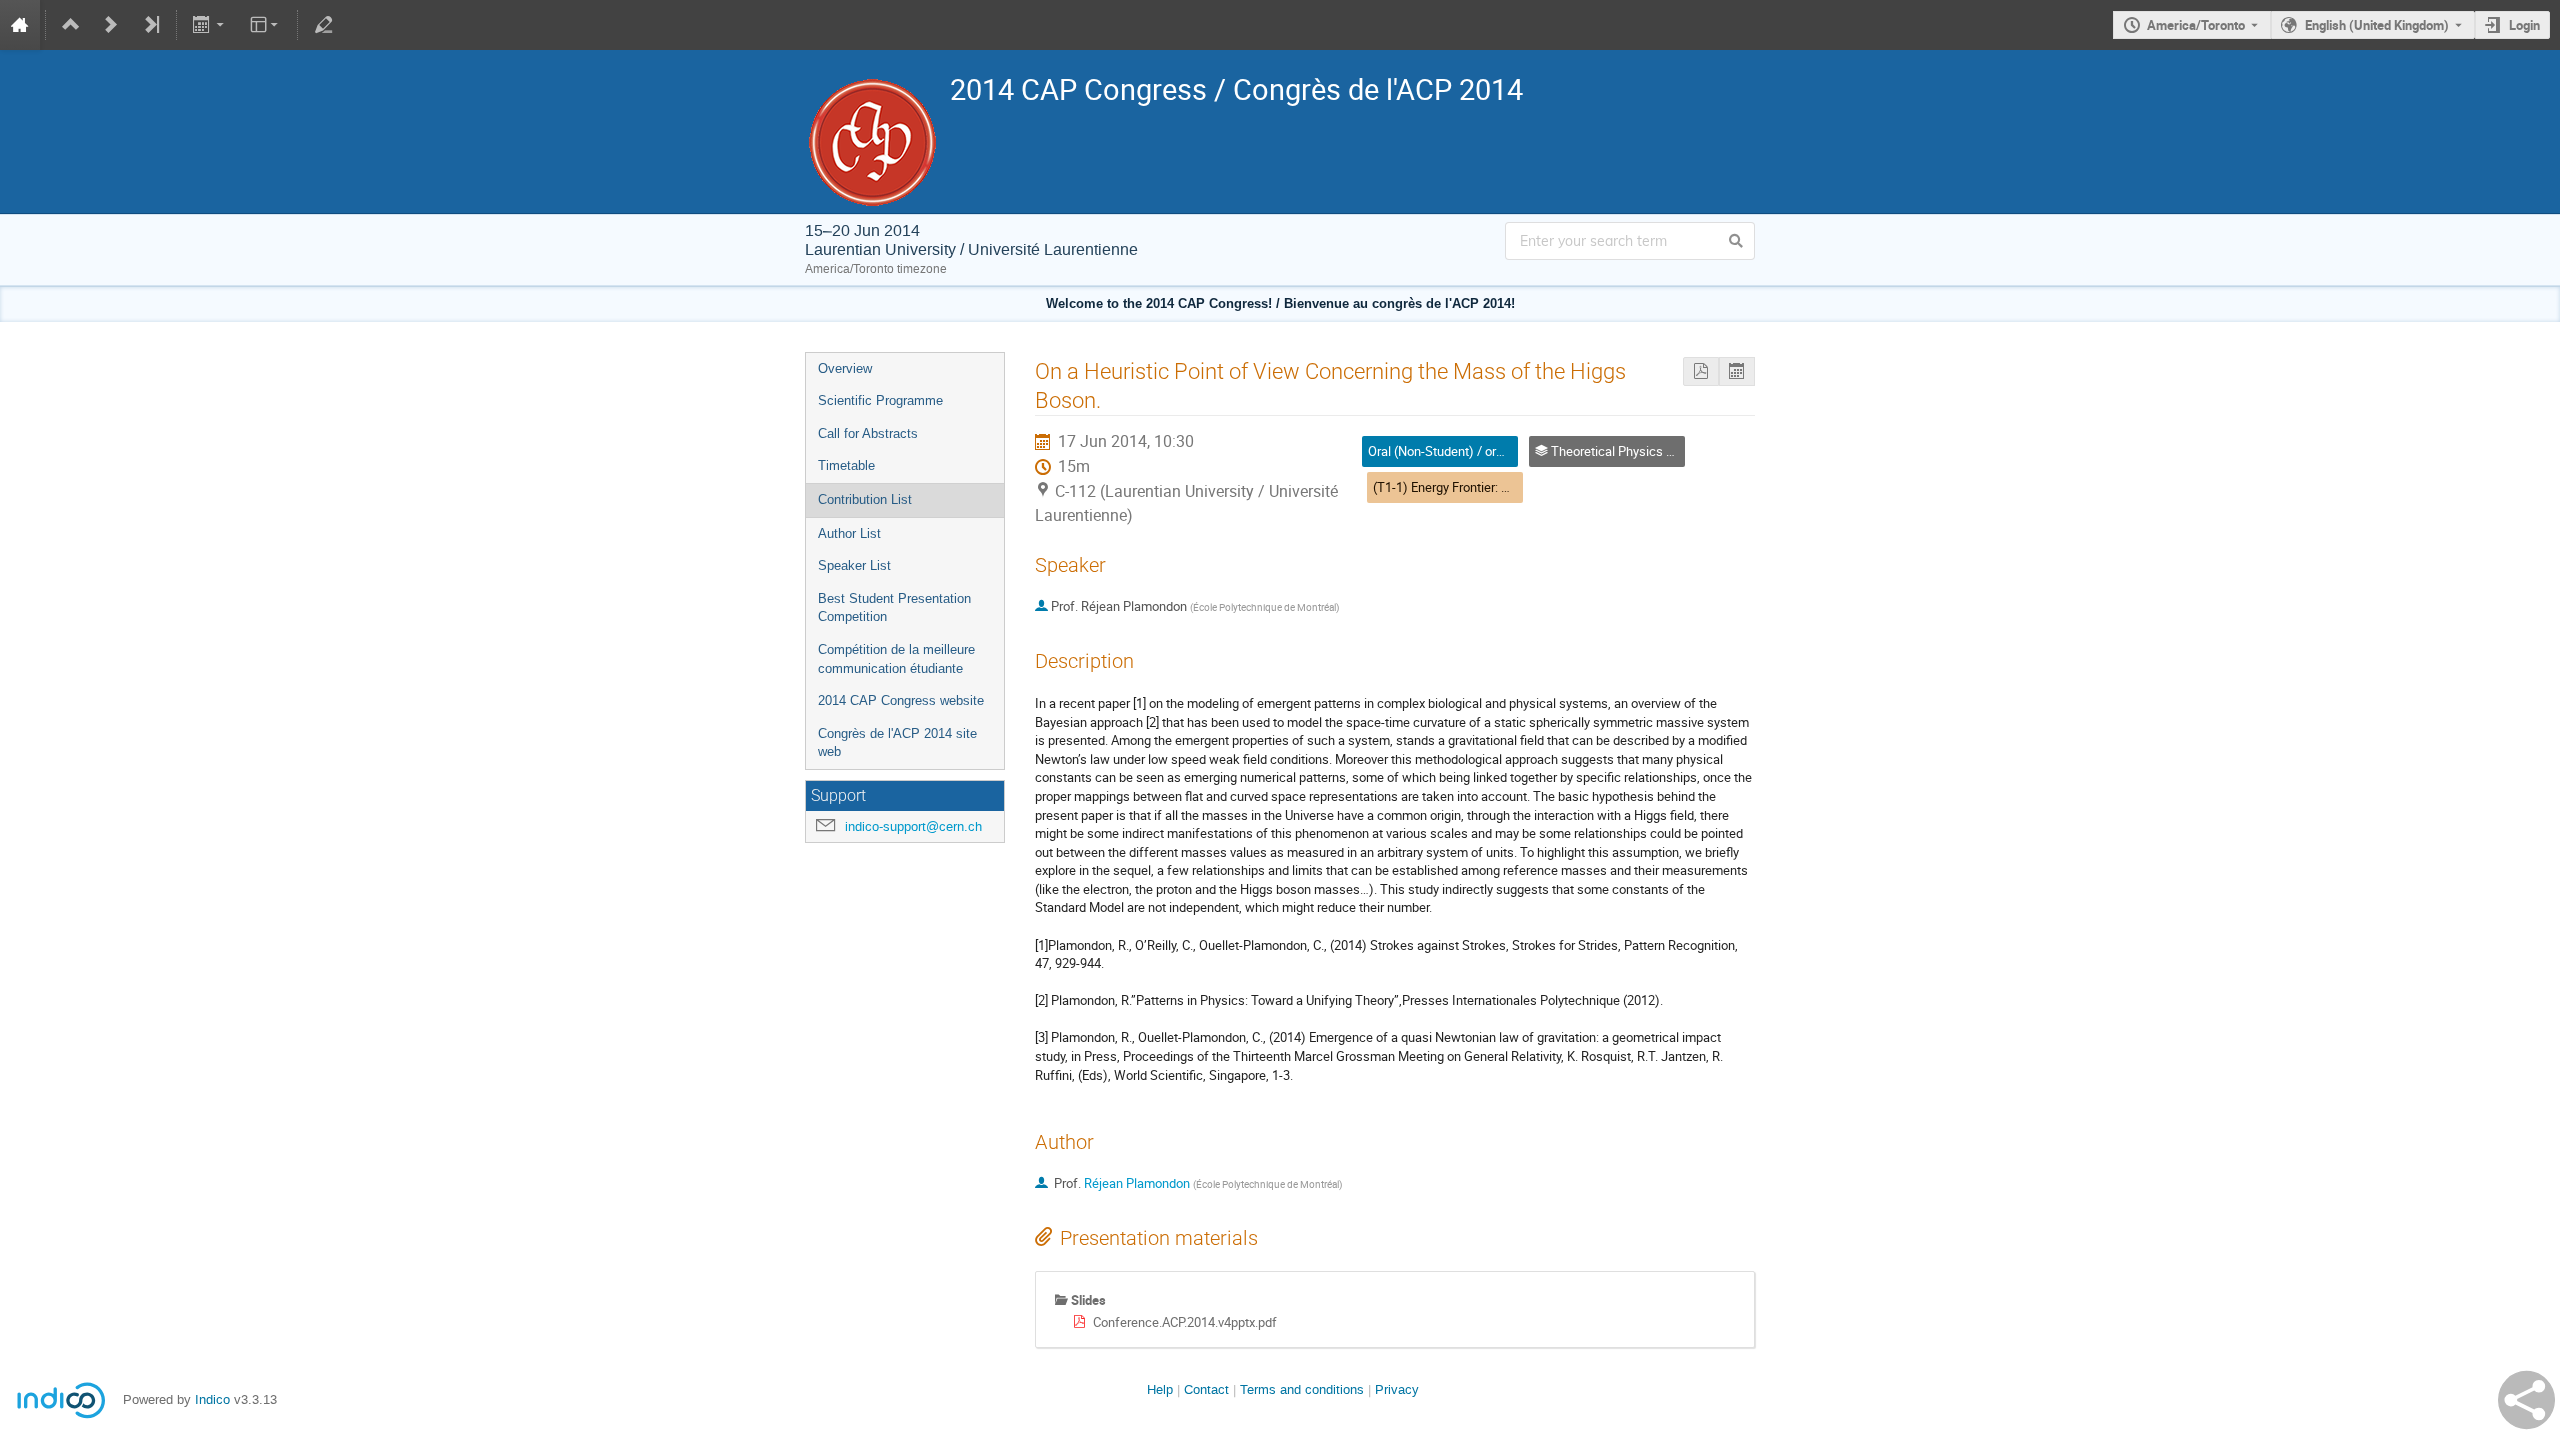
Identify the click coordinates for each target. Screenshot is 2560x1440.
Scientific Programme (880, 400)
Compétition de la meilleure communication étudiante (896, 659)
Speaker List (854, 565)
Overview (845, 368)
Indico (212, 1399)
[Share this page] (2526, 1400)
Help (1160, 1389)
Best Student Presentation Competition (894, 608)
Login (2524, 25)
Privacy (1397, 1389)
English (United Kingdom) (2377, 25)
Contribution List (865, 499)
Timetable (846, 465)
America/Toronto (2196, 25)
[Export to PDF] (1701, 371)
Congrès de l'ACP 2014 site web (897, 743)
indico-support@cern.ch (913, 826)
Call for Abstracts (868, 433)
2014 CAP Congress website (901, 700)
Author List (849, 533)
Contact (1206, 1389)
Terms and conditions (1302, 1389)
